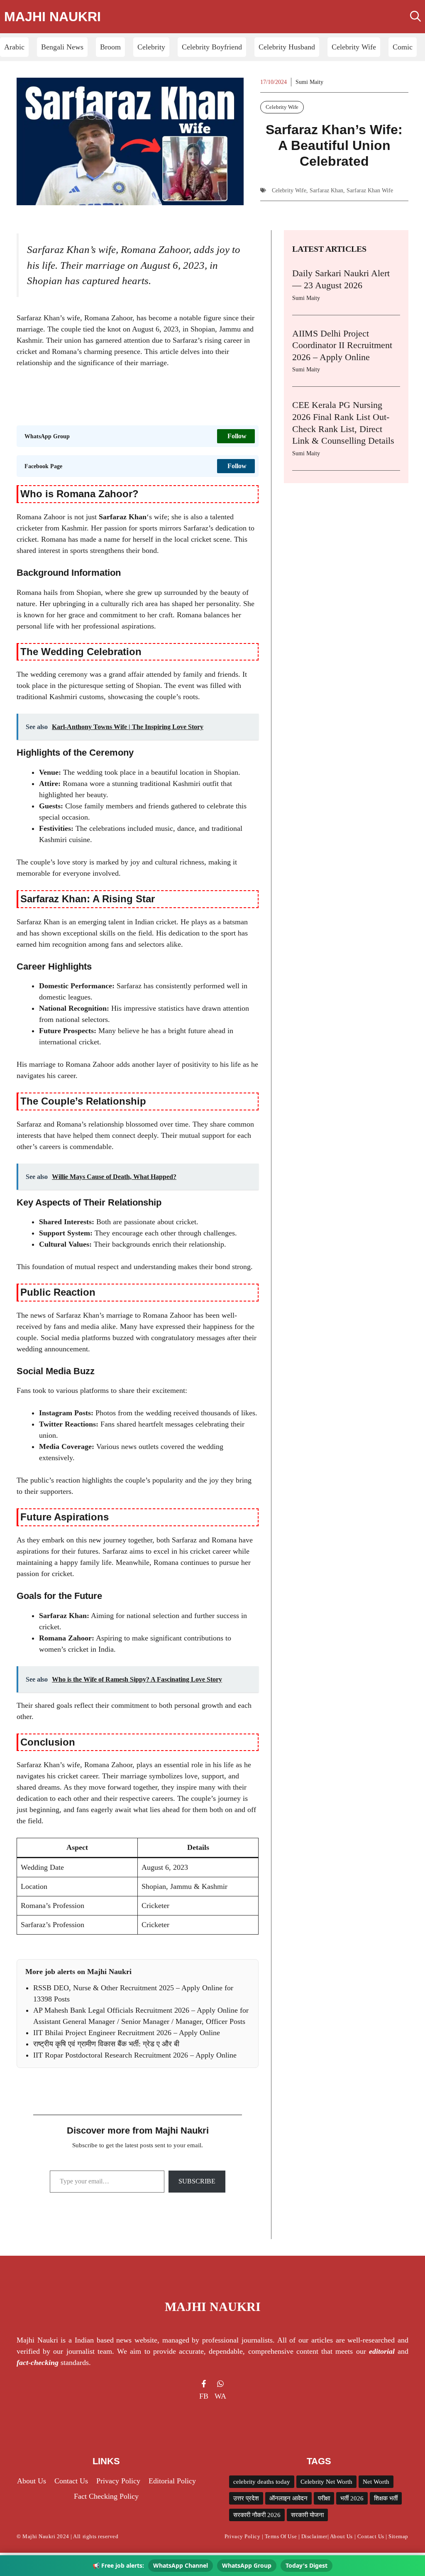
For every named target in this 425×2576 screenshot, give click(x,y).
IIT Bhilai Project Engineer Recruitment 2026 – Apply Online (127, 2033)
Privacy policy (118, 2481)
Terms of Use (281, 2536)
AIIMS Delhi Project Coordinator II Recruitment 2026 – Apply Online (342, 345)
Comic (403, 47)
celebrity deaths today (262, 2482)
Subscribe (197, 2181)
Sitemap (398, 2536)
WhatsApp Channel (181, 2565)
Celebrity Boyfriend (212, 47)
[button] (415, 17)
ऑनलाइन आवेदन (288, 2498)
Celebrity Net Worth (326, 2482)
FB (204, 2396)
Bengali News (62, 47)
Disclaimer (314, 2536)
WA (220, 2396)
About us (32, 2481)
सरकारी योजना (307, 2515)
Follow (237, 436)
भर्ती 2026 (352, 2498)
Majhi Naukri (53, 17)
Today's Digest (307, 2565)
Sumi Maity (309, 82)
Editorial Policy (172, 2481)
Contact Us (71, 2481)
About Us (341, 2536)
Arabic (14, 47)
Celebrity (151, 47)
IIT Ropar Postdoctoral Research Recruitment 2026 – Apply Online (135, 2055)
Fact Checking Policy (106, 2496)
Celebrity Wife (354, 47)
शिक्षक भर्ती (386, 2498)
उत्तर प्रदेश (246, 2498)
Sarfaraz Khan (326, 190)
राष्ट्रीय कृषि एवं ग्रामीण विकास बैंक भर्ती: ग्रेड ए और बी (106, 2044)
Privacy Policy (242, 2536)
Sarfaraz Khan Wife (370, 190)
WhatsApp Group (247, 2565)
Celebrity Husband (287, 47)
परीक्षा (324, 2498)
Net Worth (376, 2482)
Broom (110, 47)
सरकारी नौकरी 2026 (257, 2515)
